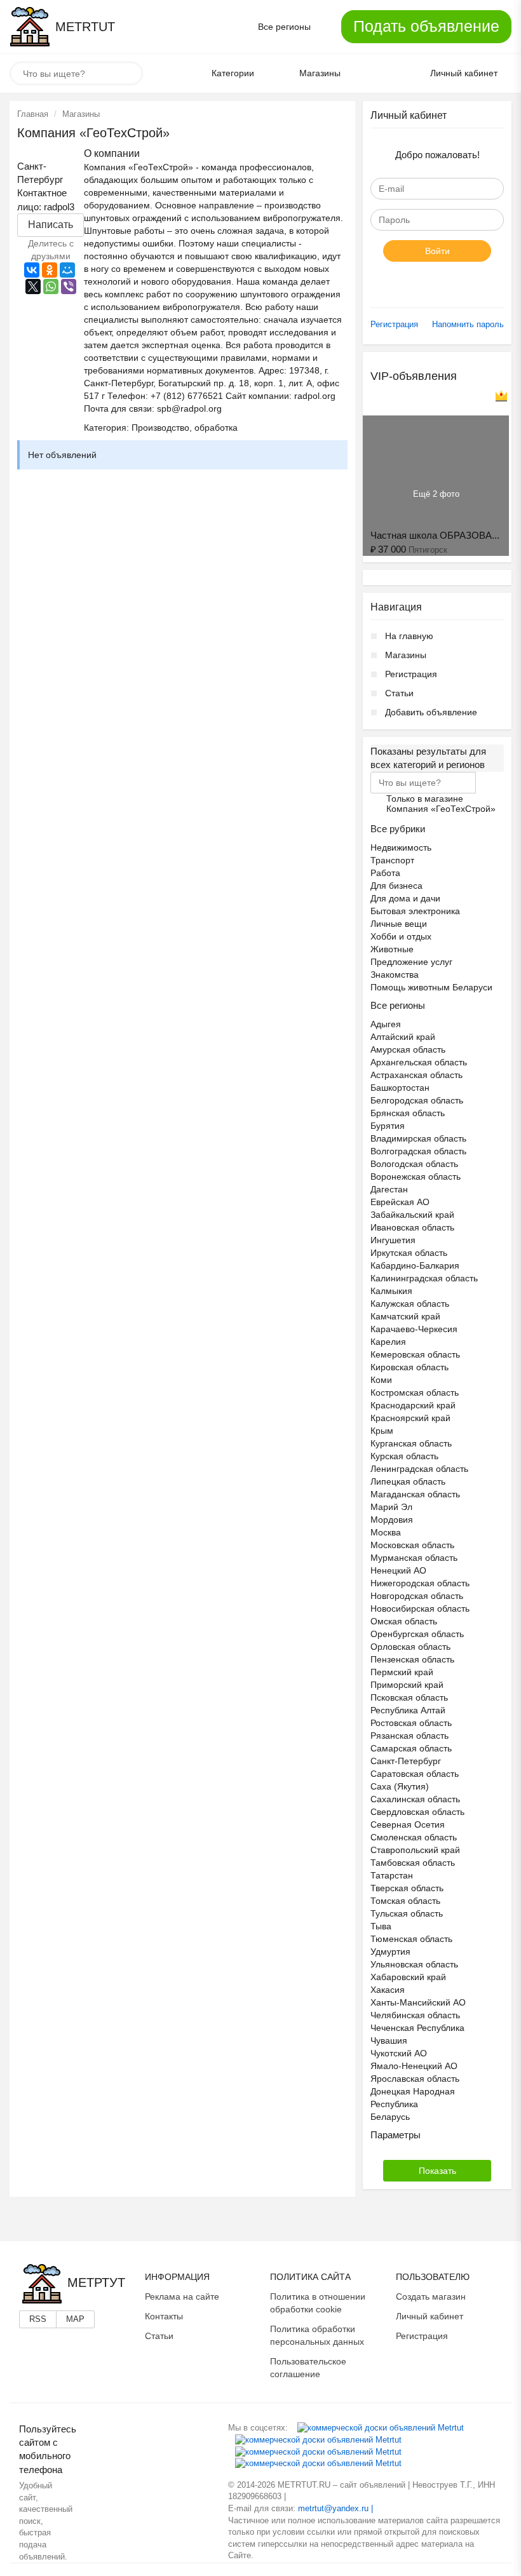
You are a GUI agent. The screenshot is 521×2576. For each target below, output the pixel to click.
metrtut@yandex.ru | (335, 2508)
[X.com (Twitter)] (318, 2451)
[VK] (381, 2428)
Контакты (164, 2316)
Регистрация (394, 324)
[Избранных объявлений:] (377, 74)
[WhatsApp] (51, 287)
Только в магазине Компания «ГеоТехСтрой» (441, 800)
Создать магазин (431, 2296)
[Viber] (69, 287)
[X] (33, 287)
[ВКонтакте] (32, 270)
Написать (51, 225)
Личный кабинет (430, 2316)
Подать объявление (426, 26)
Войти (437, 251)
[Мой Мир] (67, 270)
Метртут (96, 2283)
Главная (33, 114)
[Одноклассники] (50, 270)
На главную (409, 636)
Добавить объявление (431, 712)
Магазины (81, 114)
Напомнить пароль (468, 324)
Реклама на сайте (182, 2296)
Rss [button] (38, 2319)
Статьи (399, 693)
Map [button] (75, 2319)
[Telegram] (318, 2463)
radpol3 (59, 207)
